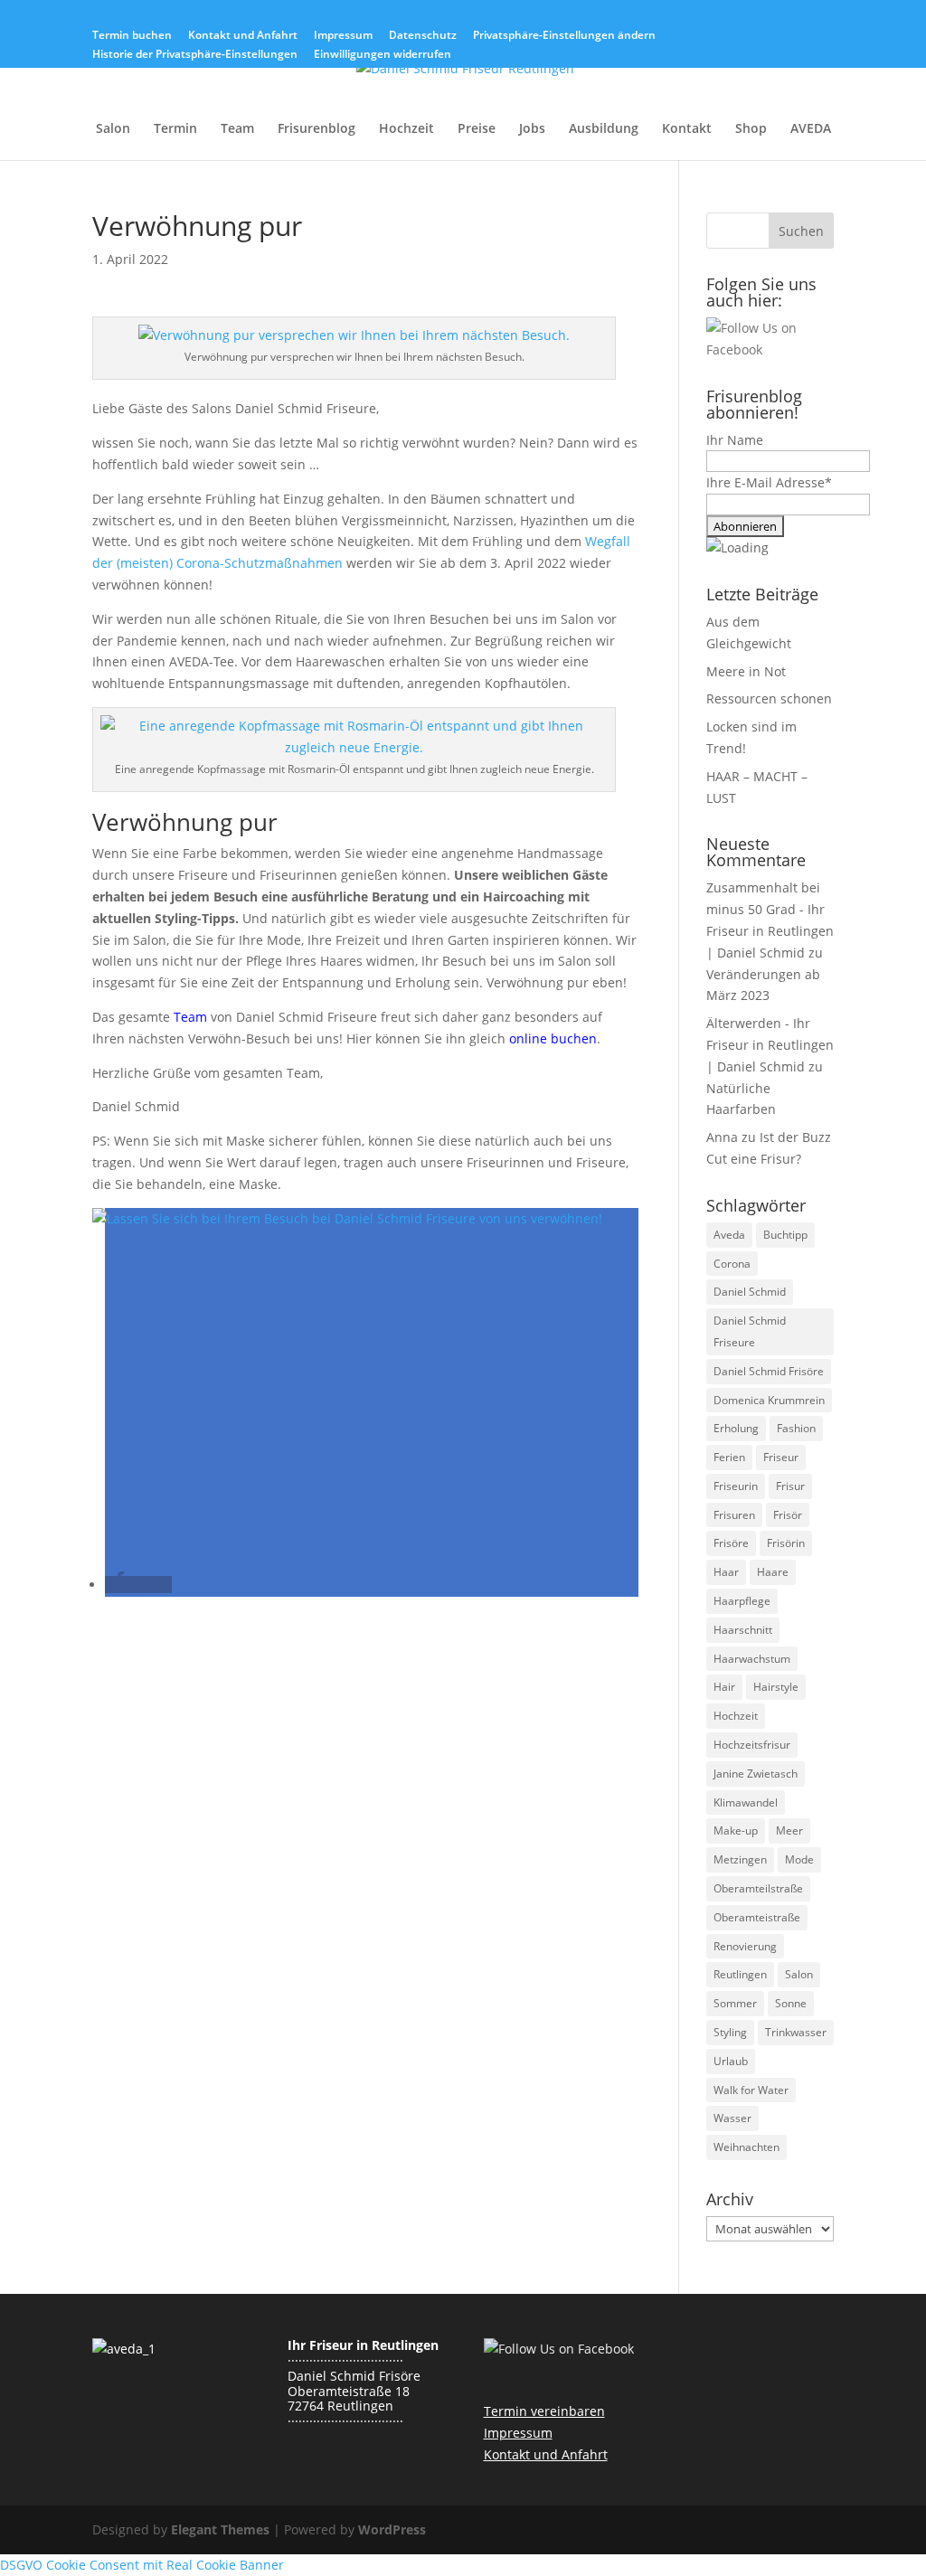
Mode (799, 1859)
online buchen (553, 1038)
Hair (724, 1687)
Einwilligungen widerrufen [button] (383, 55)
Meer (789, 1831)
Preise (477, 129)
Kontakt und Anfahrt (243, 36)
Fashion (796, 1428)
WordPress (392, 2529)
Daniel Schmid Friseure (750, 1331)
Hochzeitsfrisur (752, 1745)
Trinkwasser (796, 2032)
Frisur (790, 1486)
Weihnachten (746, 2147)
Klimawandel (746, 1802)
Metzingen (740, 1859)
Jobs (532, 129)
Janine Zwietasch (756, 1774)
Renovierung (745, 1946)
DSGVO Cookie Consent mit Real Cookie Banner (142, 2565)
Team (237, 129)
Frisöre (731, 1543)
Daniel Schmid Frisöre (769, 1371)
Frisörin (786, 1543)
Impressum (343, 36)
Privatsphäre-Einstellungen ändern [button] (564, 36)
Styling (730, 2032)
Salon (113, 129)
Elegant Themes (220, 2529)
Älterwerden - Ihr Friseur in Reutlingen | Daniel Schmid (770, 1045)
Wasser (732, 2118)
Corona (732, 1264)
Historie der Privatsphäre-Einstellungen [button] (195, 55)
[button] (138, 1585)
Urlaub (731, 2061)
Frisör (788, 1515)
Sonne (791, 2003)
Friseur (781, 1457)
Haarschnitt (743, 1630)
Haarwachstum (752, 1659)
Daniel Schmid (750, 1292)
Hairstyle (776, 1687)
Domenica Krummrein (769, 1400)
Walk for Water (751, 2090)
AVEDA (811, 129)
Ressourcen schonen (769, 698)
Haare (773, 1572)
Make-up (736, 1831)
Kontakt (687, 129)
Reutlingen (740, 1974)
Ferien (729, 1457)
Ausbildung (604, 129)
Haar (726, 1572)
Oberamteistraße (757, 1917)
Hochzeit (406, 129)
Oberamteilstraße (758, 1888)
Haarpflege (742, 1601)
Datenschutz (423, 36)
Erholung (736, 1428)
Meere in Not (746, 671)
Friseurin (736, 1486)
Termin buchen (132, 36)
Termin (175, 129)
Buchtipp (785, 1235)
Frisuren (734, 1515)
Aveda (729, 1235)
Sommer (735, 2003)
